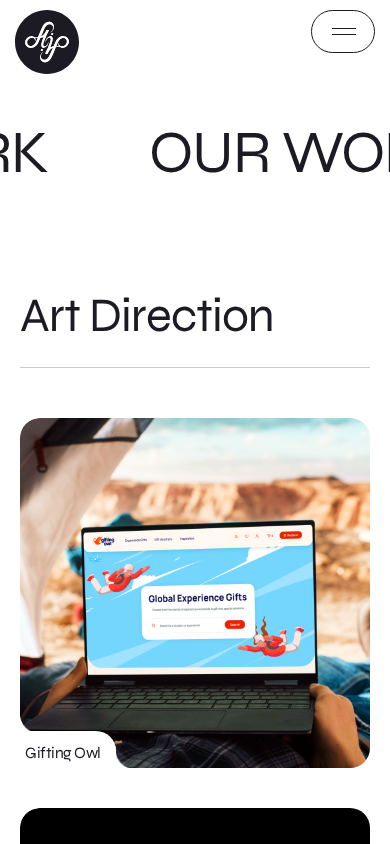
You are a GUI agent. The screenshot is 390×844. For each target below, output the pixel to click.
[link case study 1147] (195, 593)
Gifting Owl (63, 752)
